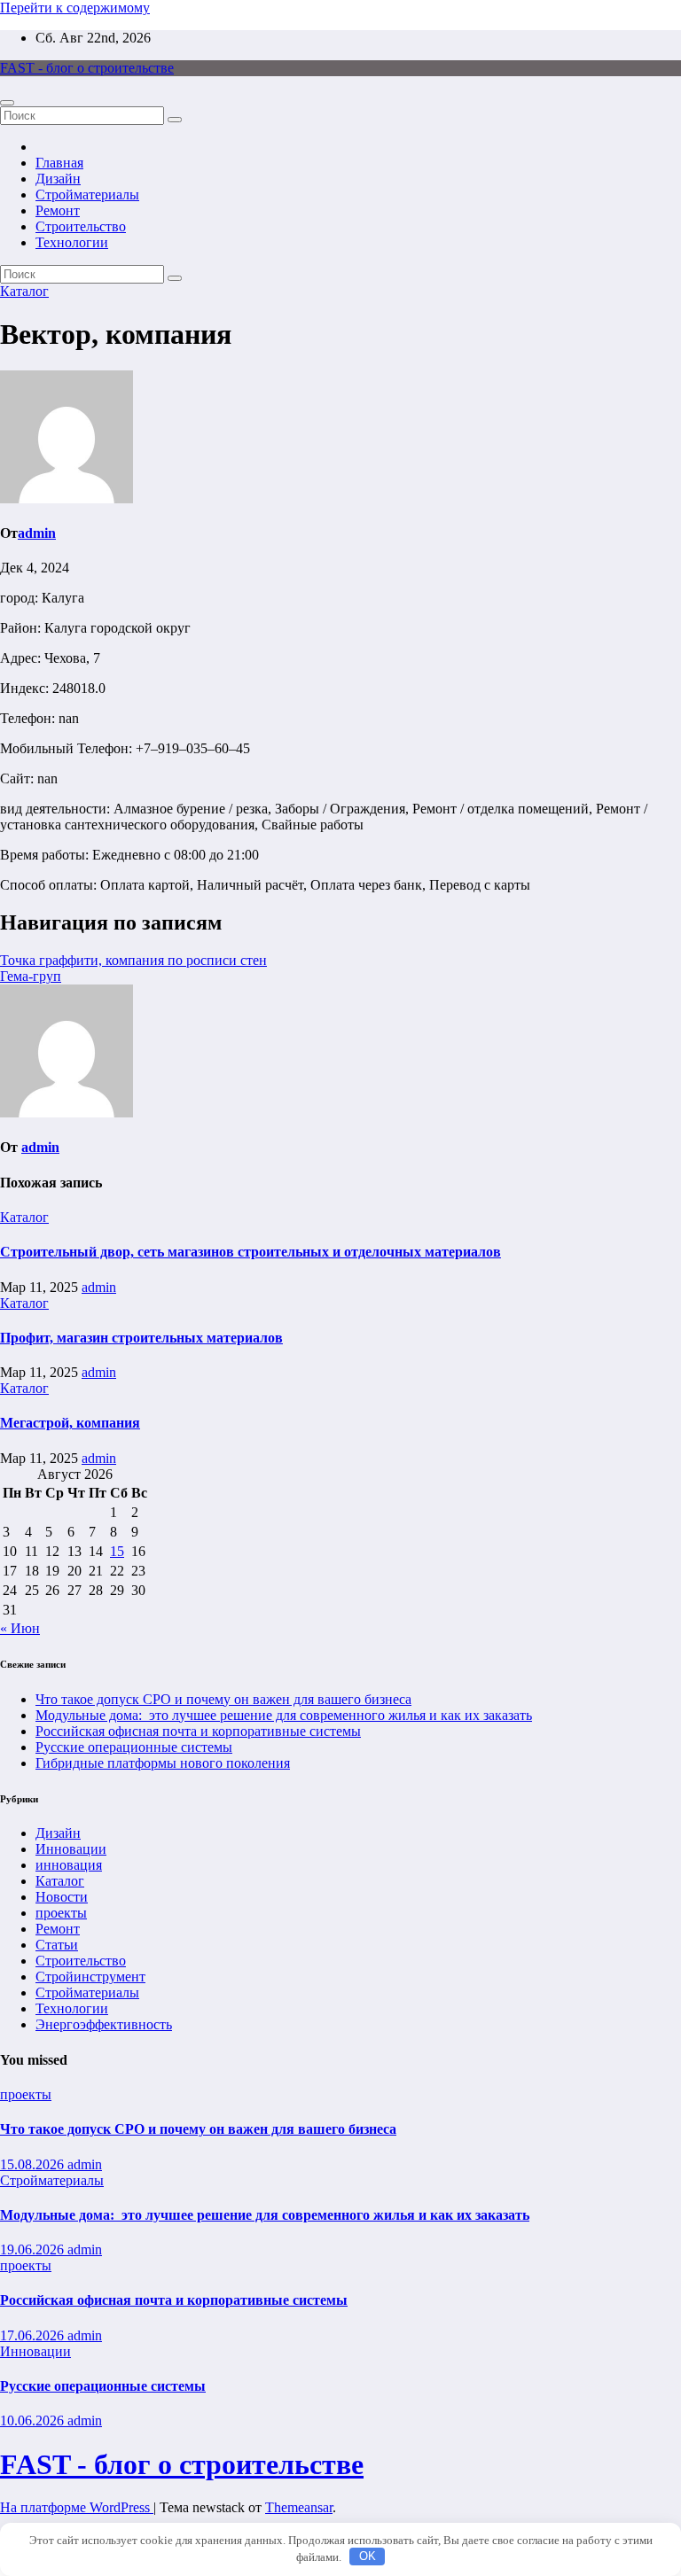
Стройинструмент (90, 1977)
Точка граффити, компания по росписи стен (133, 960)
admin (37, 533)
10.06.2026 (34, 2420)
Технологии (72, 242)
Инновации (71, 1849)
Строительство (81, 226)
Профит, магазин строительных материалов (141, 1338)
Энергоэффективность (104, 2024)
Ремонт (58, 210)
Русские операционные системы (134, 1747)
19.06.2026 (34, 2249)
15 (117, 1551)
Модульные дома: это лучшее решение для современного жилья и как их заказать (284, 1715)
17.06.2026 (34, 2335)
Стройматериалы (87, 195)
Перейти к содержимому (75, 8)
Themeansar (299, 2507)
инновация (69, 1865)
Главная (59, 163)
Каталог (24, 291)
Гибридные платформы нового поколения (163, 1763)
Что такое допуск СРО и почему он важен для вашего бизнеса (223, 1699)
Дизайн (58, 179)
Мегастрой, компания (70, 1423)
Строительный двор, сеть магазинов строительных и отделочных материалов (250, 1252)
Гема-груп (31, 976)
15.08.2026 (34, 2164)
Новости (62, 1897)
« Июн (20, 1628)
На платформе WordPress (77, 2507)
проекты (61, 1913)
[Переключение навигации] (7, 103)
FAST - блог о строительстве (87, 68)
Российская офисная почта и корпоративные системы (198, 1731)
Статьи (57, 1945)
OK (368, 2556)
